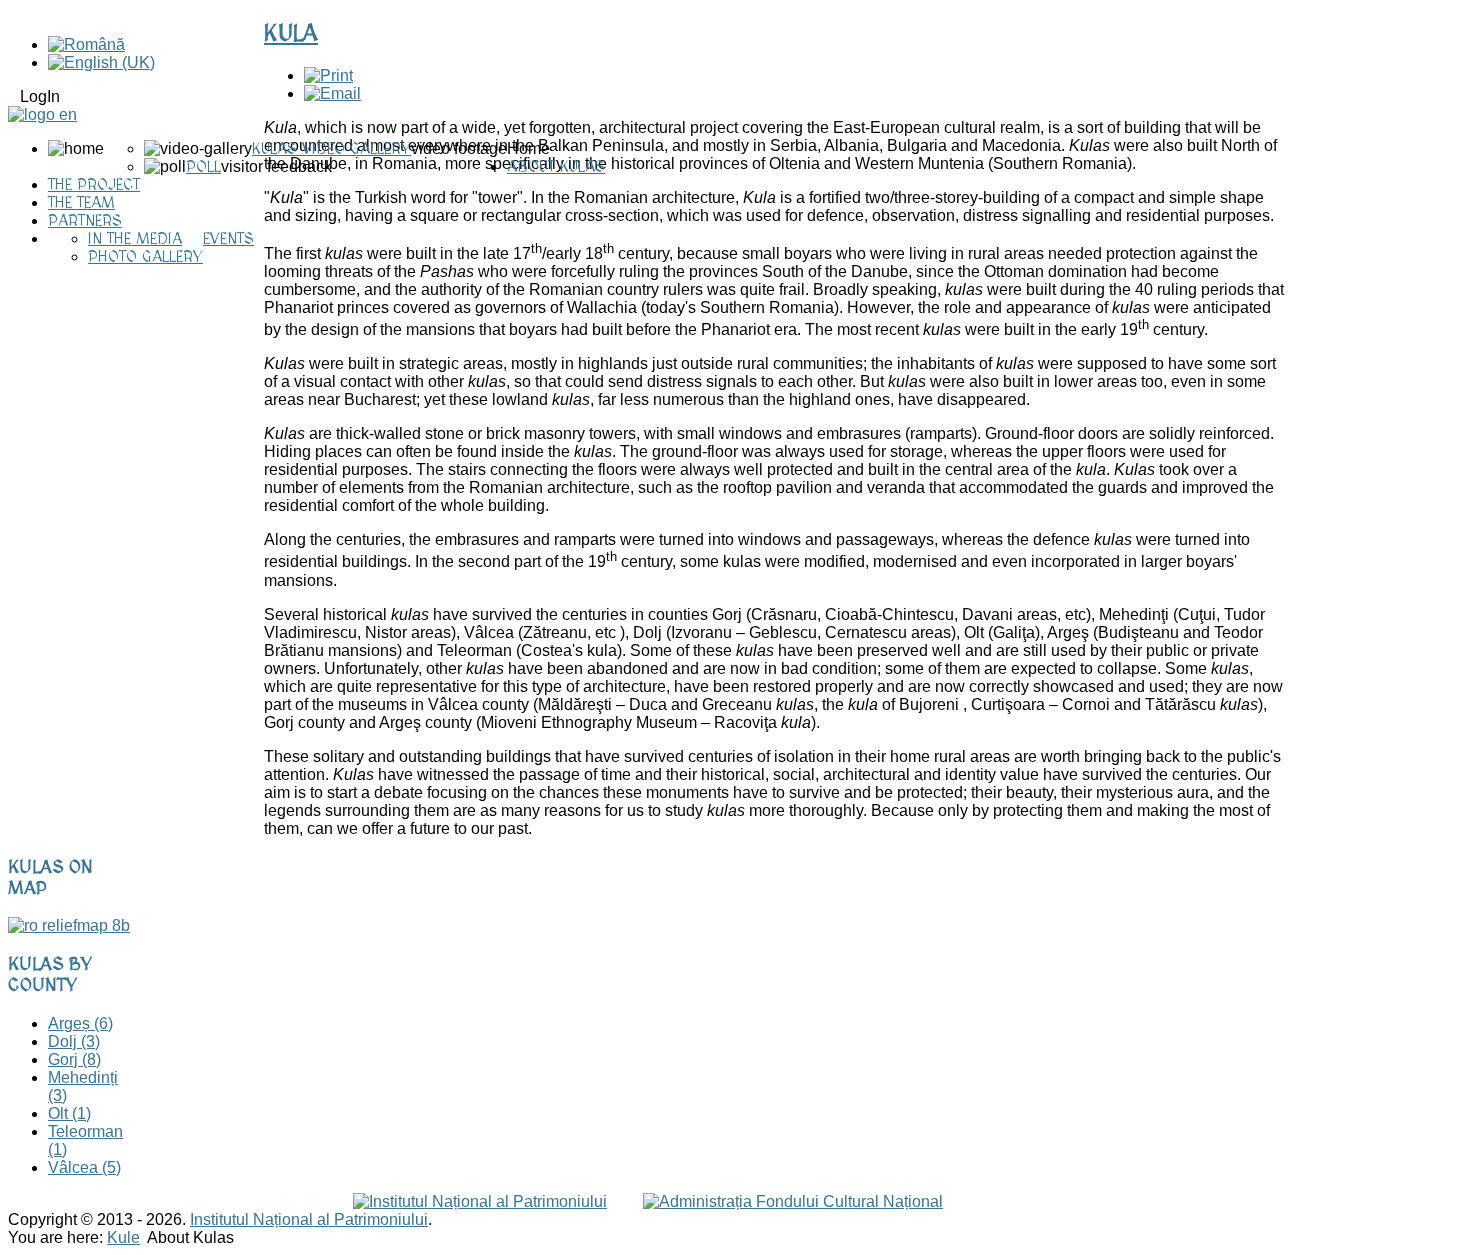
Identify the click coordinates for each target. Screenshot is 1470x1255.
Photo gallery (145, 257)
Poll (203, 167)
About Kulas (556, 167)
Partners (85, 221)
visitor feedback (276, 166)
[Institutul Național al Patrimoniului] (480, 1201)
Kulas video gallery (331, 149)
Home (528, 148)
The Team (81, 203)
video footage (459, 148)
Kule (123, 1237)
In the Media (135, 239)
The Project (94, 185)
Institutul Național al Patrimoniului (309, 1219)
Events (228, 239)
